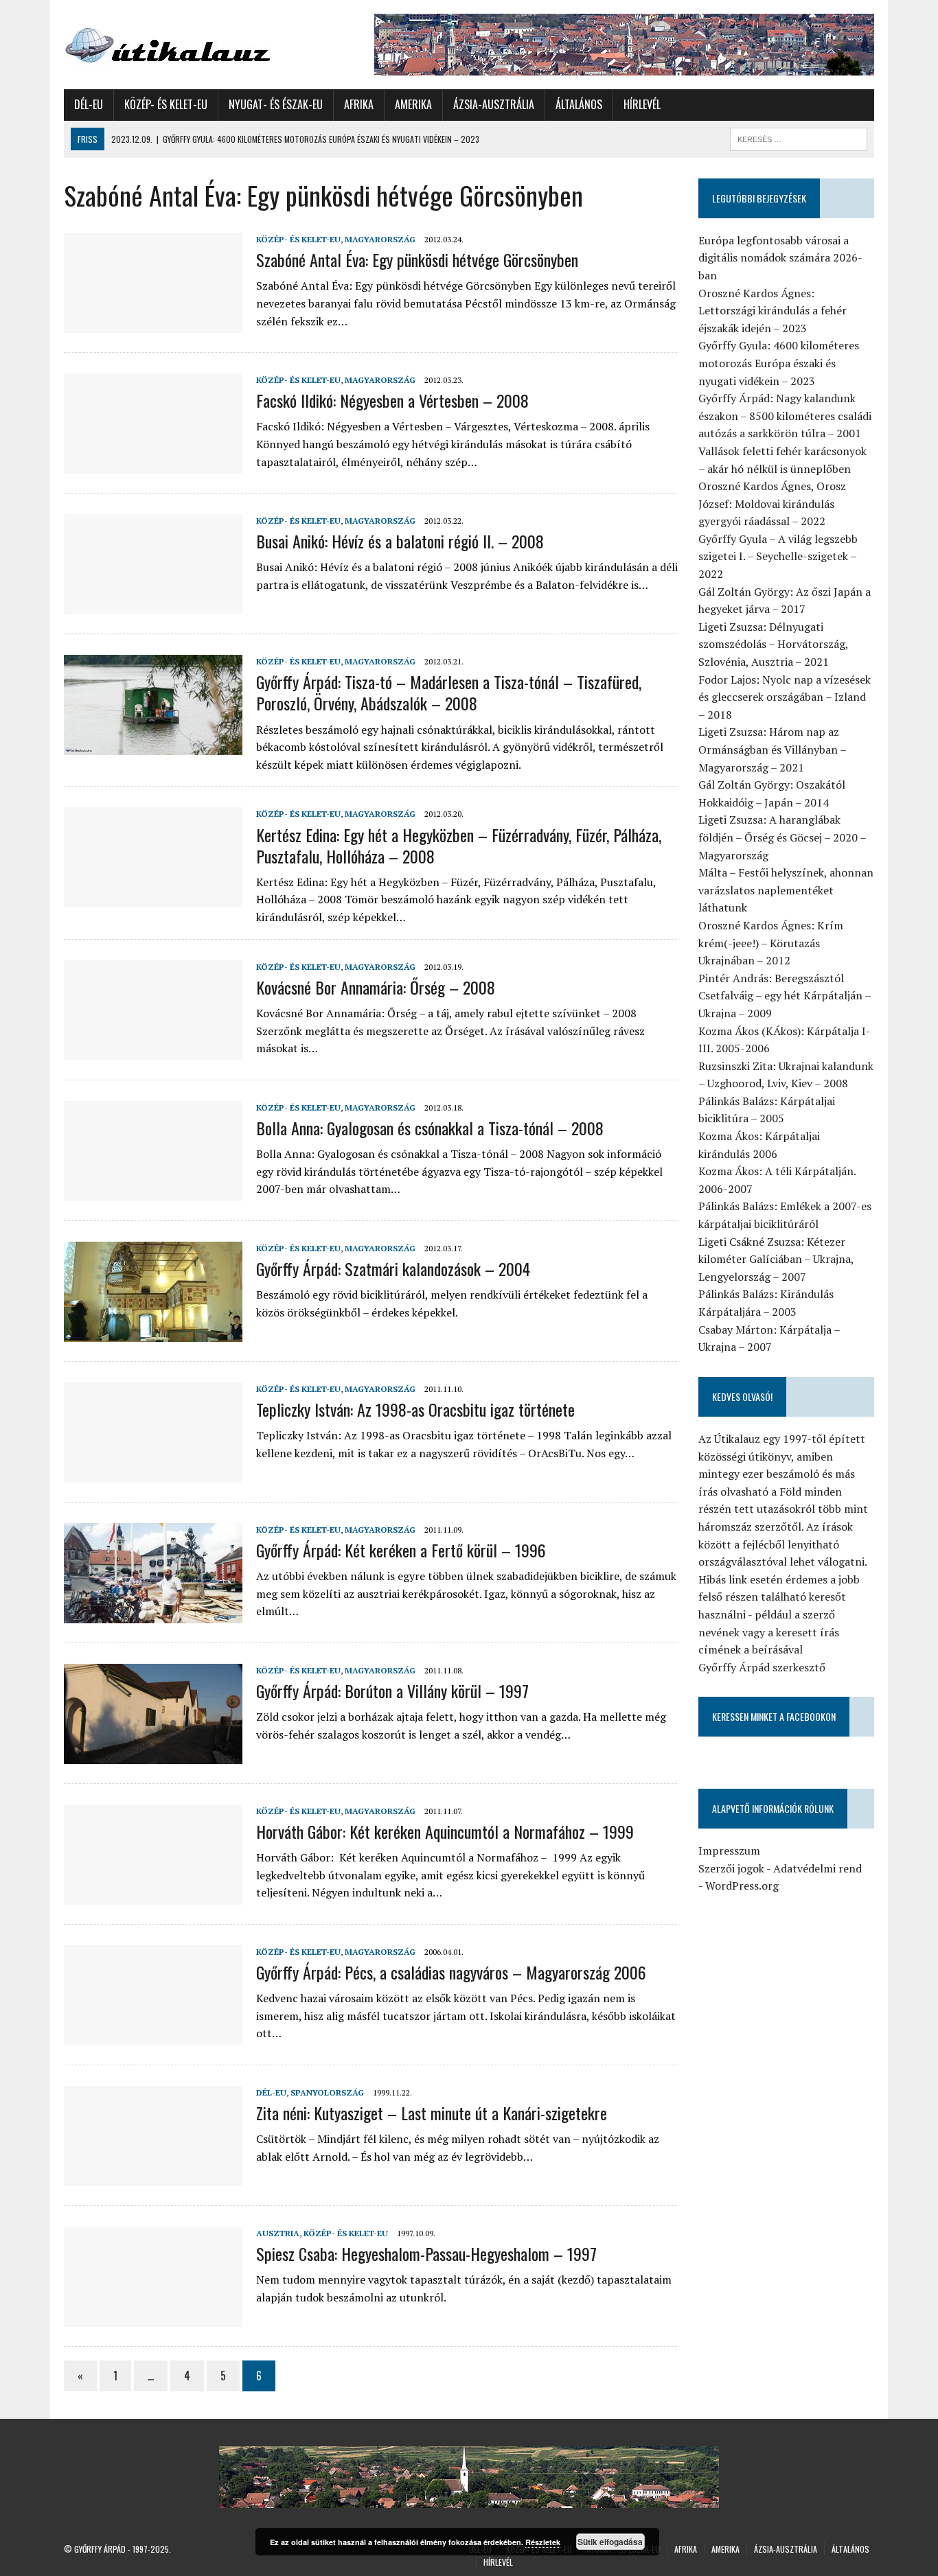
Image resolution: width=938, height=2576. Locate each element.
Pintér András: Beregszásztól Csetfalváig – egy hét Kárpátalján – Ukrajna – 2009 (785, 996)
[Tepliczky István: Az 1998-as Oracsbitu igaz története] (153, 1473)
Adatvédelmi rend (817, 1868)
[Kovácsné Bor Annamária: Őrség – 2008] (153, 1051)
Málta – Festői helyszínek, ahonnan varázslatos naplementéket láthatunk (786, 890)
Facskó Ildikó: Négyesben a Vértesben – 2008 (392, 400)
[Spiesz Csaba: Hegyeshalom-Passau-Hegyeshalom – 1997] (153, 2317)
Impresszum (729, 1850)
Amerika (413, 104)
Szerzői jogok (731, 1868)
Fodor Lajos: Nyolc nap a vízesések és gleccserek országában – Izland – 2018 (785, 697)
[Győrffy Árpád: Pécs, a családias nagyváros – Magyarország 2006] (153, 2036)
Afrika (359, 104)
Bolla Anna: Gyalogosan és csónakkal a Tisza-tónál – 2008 (430, 1128)
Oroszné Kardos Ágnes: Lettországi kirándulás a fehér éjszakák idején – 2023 (773, 311)
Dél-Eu (89, 104)
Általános (579, 104)
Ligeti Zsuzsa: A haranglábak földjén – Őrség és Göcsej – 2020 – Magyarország (782, 837)
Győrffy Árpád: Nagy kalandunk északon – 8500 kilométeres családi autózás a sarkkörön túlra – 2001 (785, 416)
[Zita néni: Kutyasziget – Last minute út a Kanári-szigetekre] (153, 2177)
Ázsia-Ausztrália (494, 104)
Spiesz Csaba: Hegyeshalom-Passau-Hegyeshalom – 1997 (426, 2253)
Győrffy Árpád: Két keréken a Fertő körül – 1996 (401, 1550)
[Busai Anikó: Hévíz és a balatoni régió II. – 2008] (153, 605)
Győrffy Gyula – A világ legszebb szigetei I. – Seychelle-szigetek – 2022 (778, 556)
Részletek (543, 2542)
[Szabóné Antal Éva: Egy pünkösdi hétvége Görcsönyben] (153, 323)
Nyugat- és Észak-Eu (276, 104)
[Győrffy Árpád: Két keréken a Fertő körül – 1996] (153, 1614)
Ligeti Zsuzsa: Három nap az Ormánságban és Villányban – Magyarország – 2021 (772, 749)
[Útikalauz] (192, 42)
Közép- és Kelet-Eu (166, 104)
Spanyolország (327, 2092)
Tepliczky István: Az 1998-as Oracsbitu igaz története (415, 1409)
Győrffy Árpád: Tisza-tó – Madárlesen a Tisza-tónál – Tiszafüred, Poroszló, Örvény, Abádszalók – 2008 (449, 692)
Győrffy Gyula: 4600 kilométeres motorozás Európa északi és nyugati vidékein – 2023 (779, 363)
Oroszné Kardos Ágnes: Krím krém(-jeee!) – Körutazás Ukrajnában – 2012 (771, 943)
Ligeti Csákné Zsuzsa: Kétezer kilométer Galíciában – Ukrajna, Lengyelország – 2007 (776, 1259)
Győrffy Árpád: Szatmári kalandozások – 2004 (393, 1268)
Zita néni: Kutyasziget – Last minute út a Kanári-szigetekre (432, 2113)
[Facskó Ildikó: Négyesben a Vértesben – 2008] (153, 464)
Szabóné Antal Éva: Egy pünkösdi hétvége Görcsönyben (417, 259)
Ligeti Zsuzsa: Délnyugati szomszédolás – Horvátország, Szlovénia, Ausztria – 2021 (773, 644)
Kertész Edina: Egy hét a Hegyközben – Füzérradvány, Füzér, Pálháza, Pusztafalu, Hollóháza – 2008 (459, 845)
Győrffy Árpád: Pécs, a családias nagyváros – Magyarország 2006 (451, 1972)
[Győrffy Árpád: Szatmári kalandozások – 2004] (153, 1332)
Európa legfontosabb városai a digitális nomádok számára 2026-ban (780, 258)
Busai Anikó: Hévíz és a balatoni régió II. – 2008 (400, 541)
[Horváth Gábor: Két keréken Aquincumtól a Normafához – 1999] (153, 1895)
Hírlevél (642, 104)
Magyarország (380, 239)
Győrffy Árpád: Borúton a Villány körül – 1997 (392, 1691)
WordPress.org (742, 1885)
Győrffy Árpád (100, 2549)
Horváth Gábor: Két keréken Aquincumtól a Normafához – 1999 (445, 1831)
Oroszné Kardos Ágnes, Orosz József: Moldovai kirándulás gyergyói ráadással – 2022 (772, 503)
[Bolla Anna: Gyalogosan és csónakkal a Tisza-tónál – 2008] (153, 1192)
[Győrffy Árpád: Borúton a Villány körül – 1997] (153, 1754)
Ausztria (278, 2233)
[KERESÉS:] (799, 137)
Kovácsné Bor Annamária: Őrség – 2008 (376, 987)
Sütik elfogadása (610, 2542)
